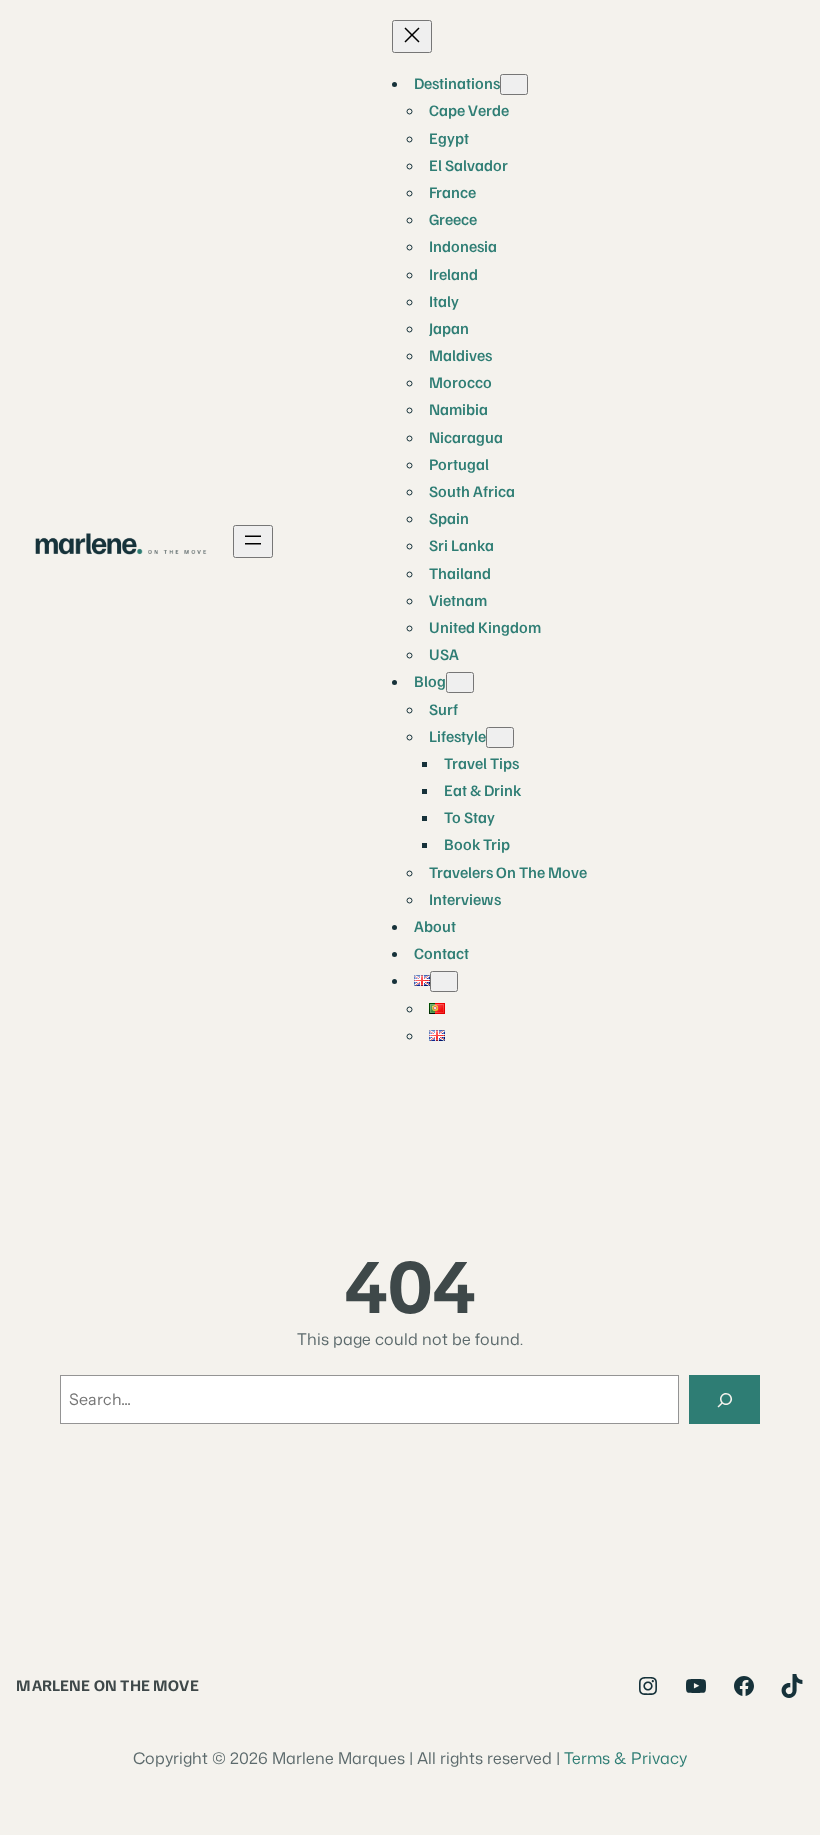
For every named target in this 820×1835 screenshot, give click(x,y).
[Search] (724, 1399)
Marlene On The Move (107, 1684)
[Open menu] (253, 541)
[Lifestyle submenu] (500, 737)
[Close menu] (412, 36)
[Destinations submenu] (514, 84)
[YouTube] (696, 1686)
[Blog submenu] (460, 682)
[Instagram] (648, 1686)
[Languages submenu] (444, 981)
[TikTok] (792, 1686)
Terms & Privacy (625, 1758)
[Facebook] (744, 1686)
